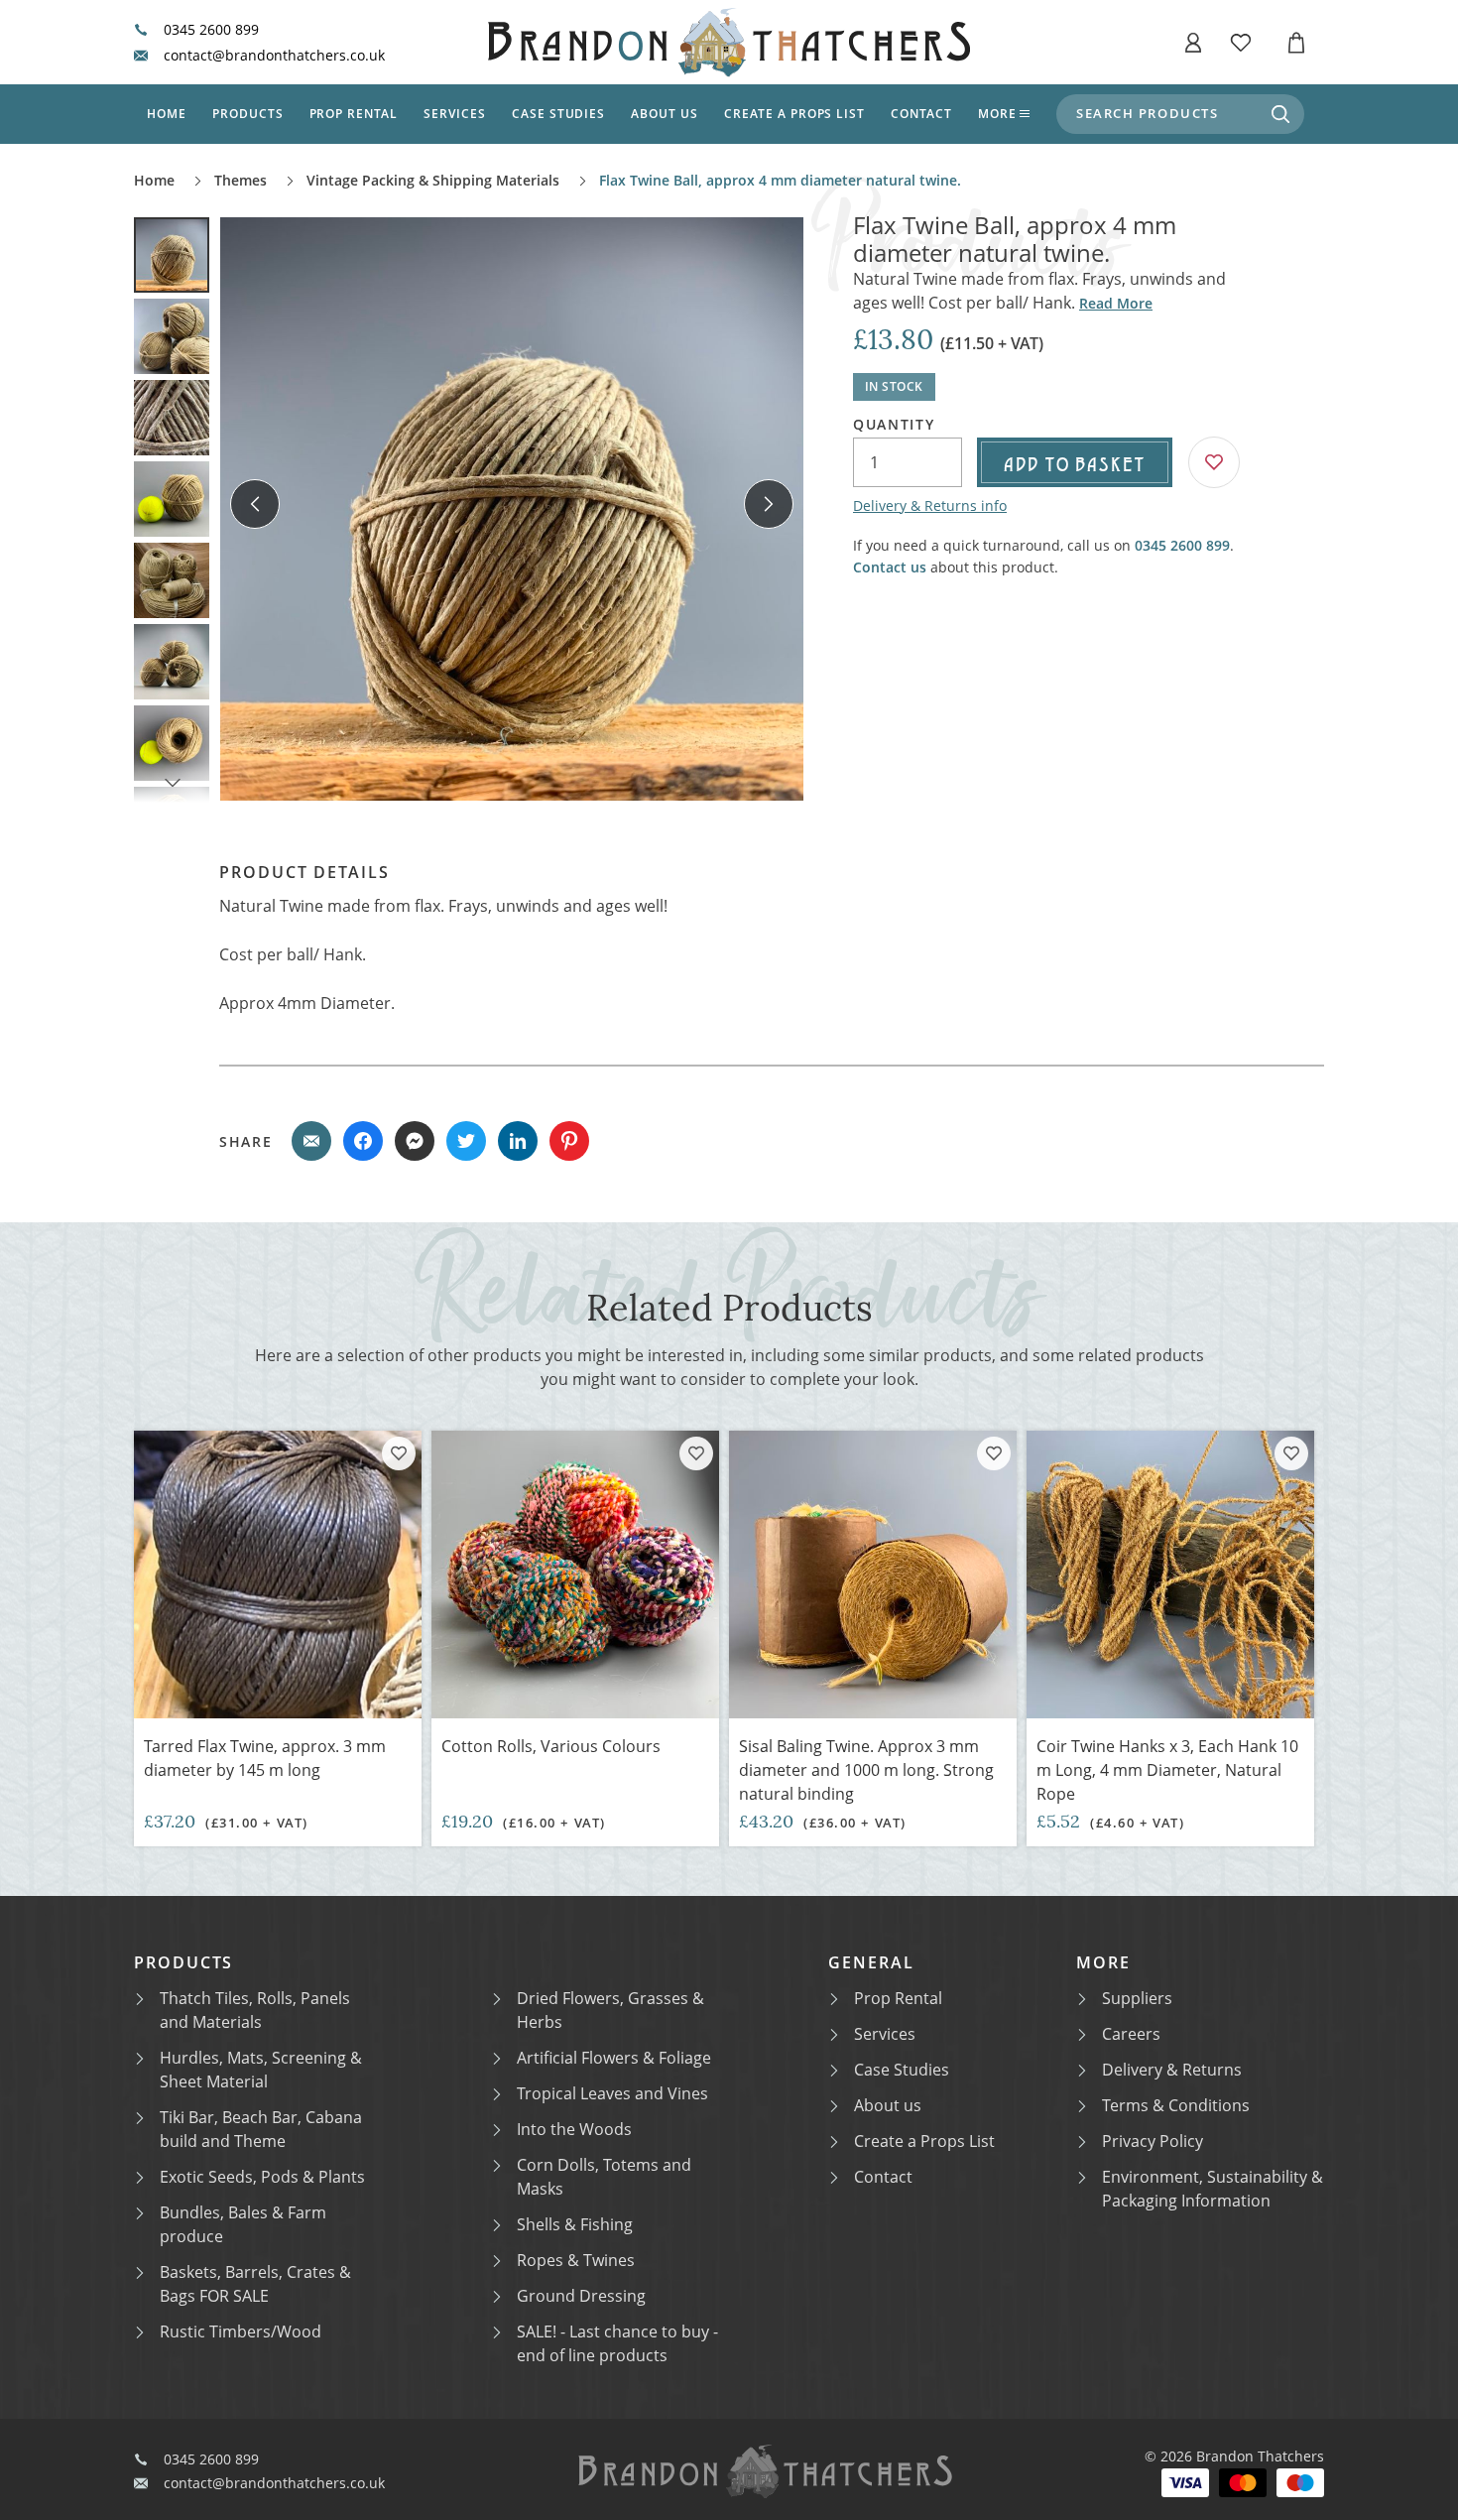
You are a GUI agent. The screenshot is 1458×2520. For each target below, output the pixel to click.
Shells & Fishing (575, 2224)
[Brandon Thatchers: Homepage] (729, 42)
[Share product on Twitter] (466, 1141)
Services (455, 114)
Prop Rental (354, 114)
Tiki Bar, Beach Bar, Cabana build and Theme (261, 2129)
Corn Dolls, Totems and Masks (604, 2177)
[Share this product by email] (311, 1141)
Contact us (890, 567)
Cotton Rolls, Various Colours (551, 1746)
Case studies (559, 114)
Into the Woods (574, 2129)
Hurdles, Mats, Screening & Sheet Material (261, 2070)
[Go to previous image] (255, 504)
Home (167, 114)
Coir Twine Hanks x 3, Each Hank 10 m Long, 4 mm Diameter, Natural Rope (1167, 1770)
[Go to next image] (769, 504)
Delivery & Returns (1172, 2070)
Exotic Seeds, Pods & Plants (262, 2177)
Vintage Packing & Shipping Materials (433, 180)
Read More (1116, 303)
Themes (241, 180)
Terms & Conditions (1176, 2105)
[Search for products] (1280, 114)
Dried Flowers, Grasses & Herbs (610, 2010)
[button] (1193, 43)
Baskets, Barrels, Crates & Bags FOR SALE (255, 2284)
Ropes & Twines (576, 2260)
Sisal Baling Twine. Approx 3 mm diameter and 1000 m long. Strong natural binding (866, 1770)
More (997, 114)
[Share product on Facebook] (363, 1141)
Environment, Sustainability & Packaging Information (1213, 2189)
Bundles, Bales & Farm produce (243, 2224)
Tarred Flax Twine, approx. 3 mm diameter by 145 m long (265, 1758)
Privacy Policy (1153, 2141)
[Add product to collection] (399, 1453)
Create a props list (794, 114)
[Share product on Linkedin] (518, 1141)
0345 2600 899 (211, 30)
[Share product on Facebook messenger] (415, 1141)
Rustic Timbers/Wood (241, 2331)
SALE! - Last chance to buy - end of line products (617, 2343)
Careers (1131, 2034)
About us (665, 114)
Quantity (894, 425)
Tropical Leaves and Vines (612, 2093)
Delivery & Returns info (930, 505)
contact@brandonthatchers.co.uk (274, 56)
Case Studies (902, 2070)
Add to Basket (1075, 462)
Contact (921, 114)
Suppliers (1137, 1998)
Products (248, 114)
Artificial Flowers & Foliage (614, 2058)
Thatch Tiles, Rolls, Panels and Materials (255, 2010)
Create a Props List (924, 2141)
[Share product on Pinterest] (569, 1141)
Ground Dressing (581, 2296)
